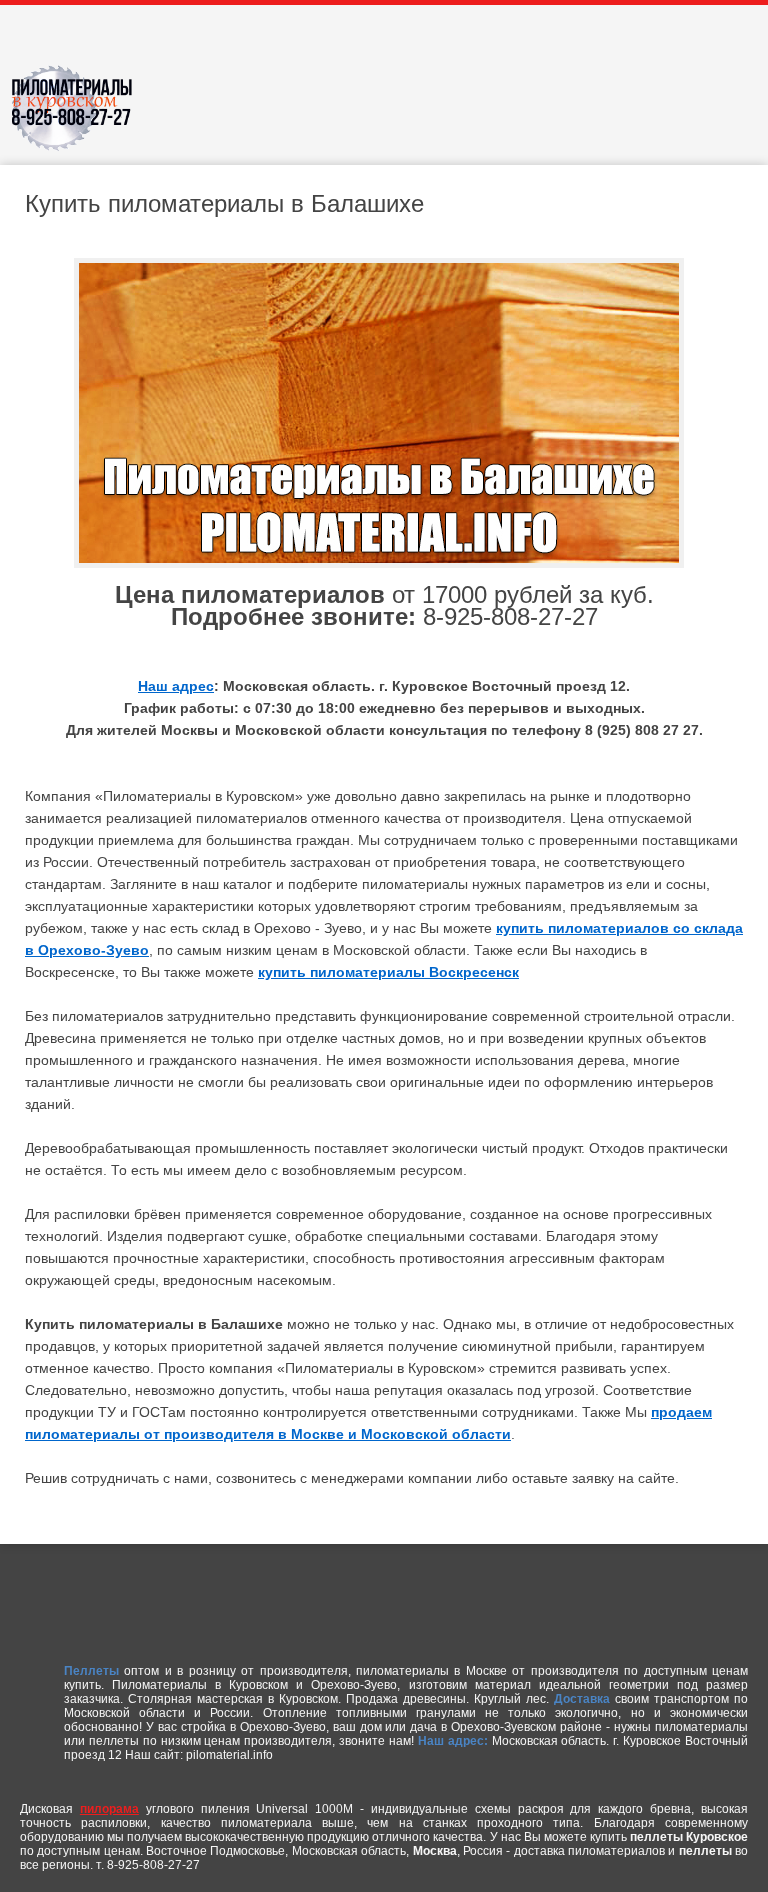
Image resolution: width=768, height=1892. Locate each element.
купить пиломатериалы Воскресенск (388, 972)
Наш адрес (176, 686)
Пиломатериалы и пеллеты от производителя (80, 115)
